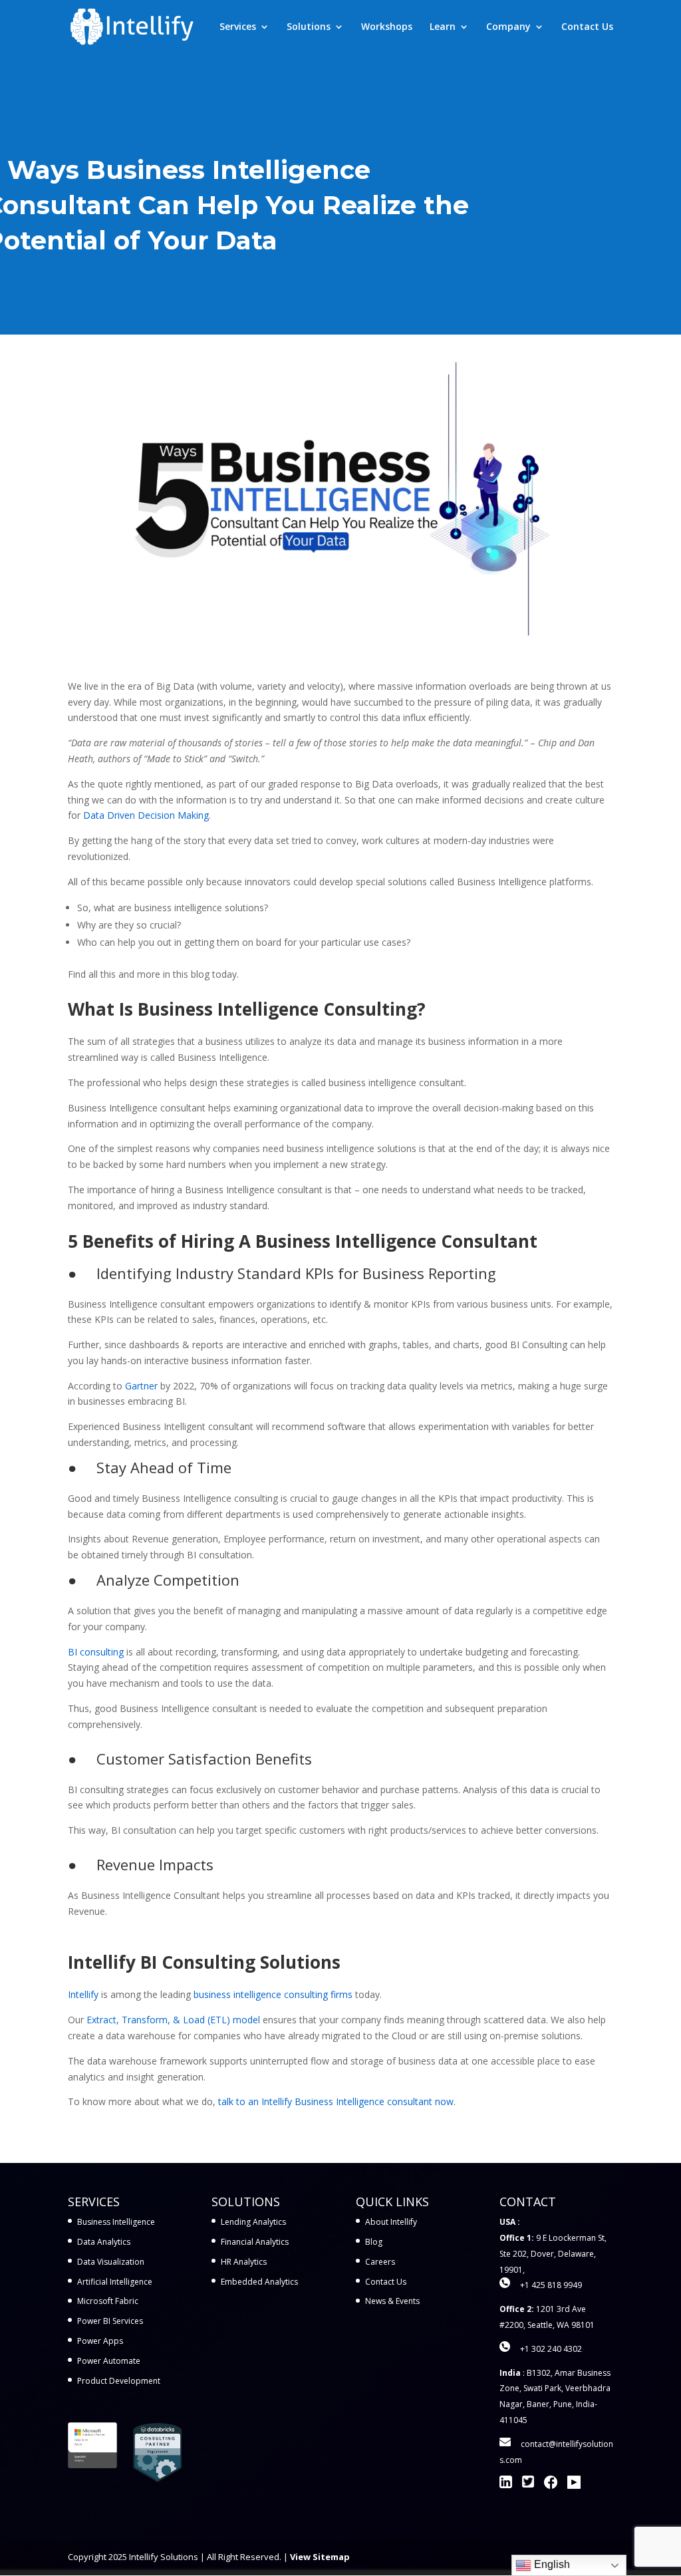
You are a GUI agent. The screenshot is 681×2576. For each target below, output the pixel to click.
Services (238, 27)
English (551, 2564)
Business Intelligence (116, 2222)
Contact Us (587, 27)
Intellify (83, 1994)
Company (508, 27)
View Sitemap (320, 2557)
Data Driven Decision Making (146, 815)
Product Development (119, 2381)
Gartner (141, 1386)
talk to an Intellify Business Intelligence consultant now (336, 2101)
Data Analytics (104, 2242)
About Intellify (391, 2222)
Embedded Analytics (259, 2282)
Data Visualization (111, 2262)
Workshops (387, 27)
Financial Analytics (255, 2242)
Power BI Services (110, 2321)
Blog (374, 2242)
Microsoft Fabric (108, 2301)
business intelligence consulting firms (273, 1994)
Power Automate (109, 2361)
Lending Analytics (253, 2222)
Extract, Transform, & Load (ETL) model (173, 2020)
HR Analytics (244, 2262)
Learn (443, 27)
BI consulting (96, 1652)
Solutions (309, 27)
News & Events (392, 2301)
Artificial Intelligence (115, 2282)
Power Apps (100, 2341)
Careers (380, 2262)
